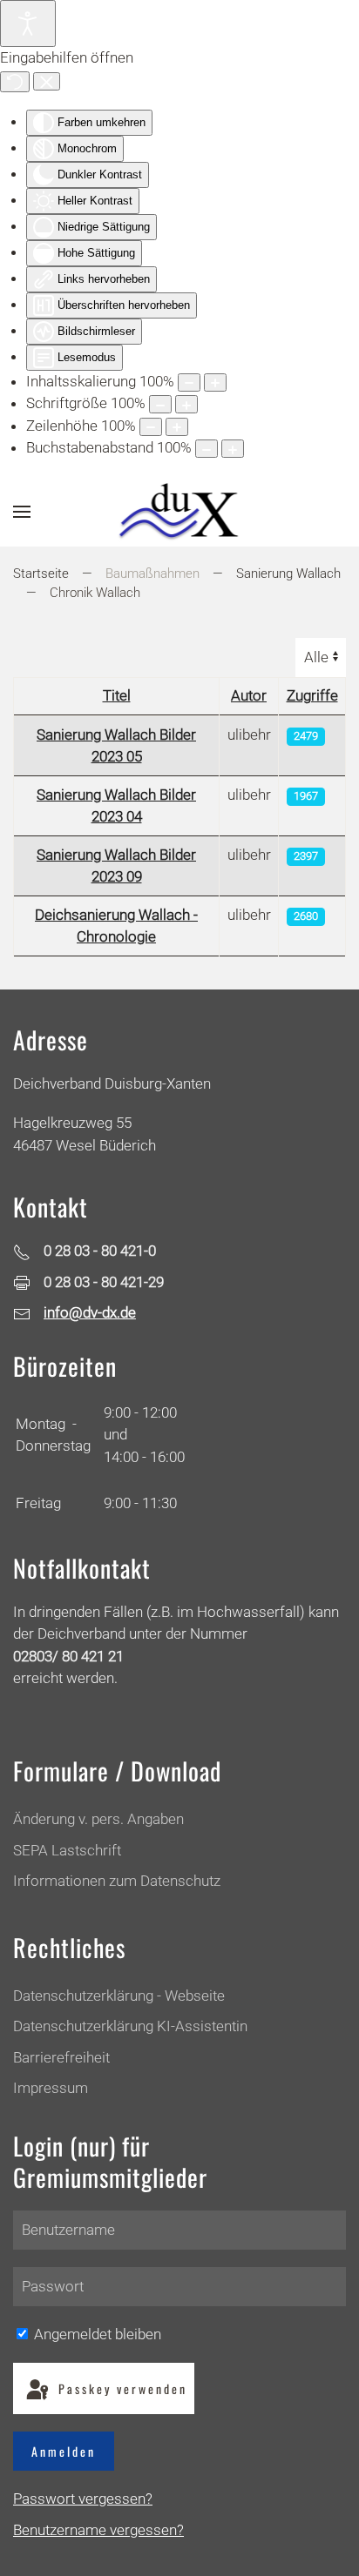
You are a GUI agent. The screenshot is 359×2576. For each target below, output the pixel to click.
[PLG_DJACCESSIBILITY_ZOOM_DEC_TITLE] (189, 382)
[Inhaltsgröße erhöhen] (215, 382)
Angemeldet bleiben (96, 2334)
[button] (22, 512)
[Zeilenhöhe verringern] (151, 427)
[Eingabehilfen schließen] (47, 82)
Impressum (51, 2088)
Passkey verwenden (120, 2388)
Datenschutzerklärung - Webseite (119, 1996)
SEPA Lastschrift (67, 1850)
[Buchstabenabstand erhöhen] (233, 449)
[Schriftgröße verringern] (160, 404)
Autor (249, 695)
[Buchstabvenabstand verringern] (207, 449)
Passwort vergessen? (83, 2499)
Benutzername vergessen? (98, 2530)
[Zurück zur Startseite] (180, 512)
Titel (117, 695)
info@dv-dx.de (90, 1312)
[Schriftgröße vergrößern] (186, 404)
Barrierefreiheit (61, 2057)
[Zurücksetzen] (15, 82)
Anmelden (64, 2451)
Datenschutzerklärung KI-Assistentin (130, 2026)
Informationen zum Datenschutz (117, 1881)
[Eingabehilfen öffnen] (28, 23)
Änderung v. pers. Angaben (98, 1819)
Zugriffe (312, 695)
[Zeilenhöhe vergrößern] (177, 427)
